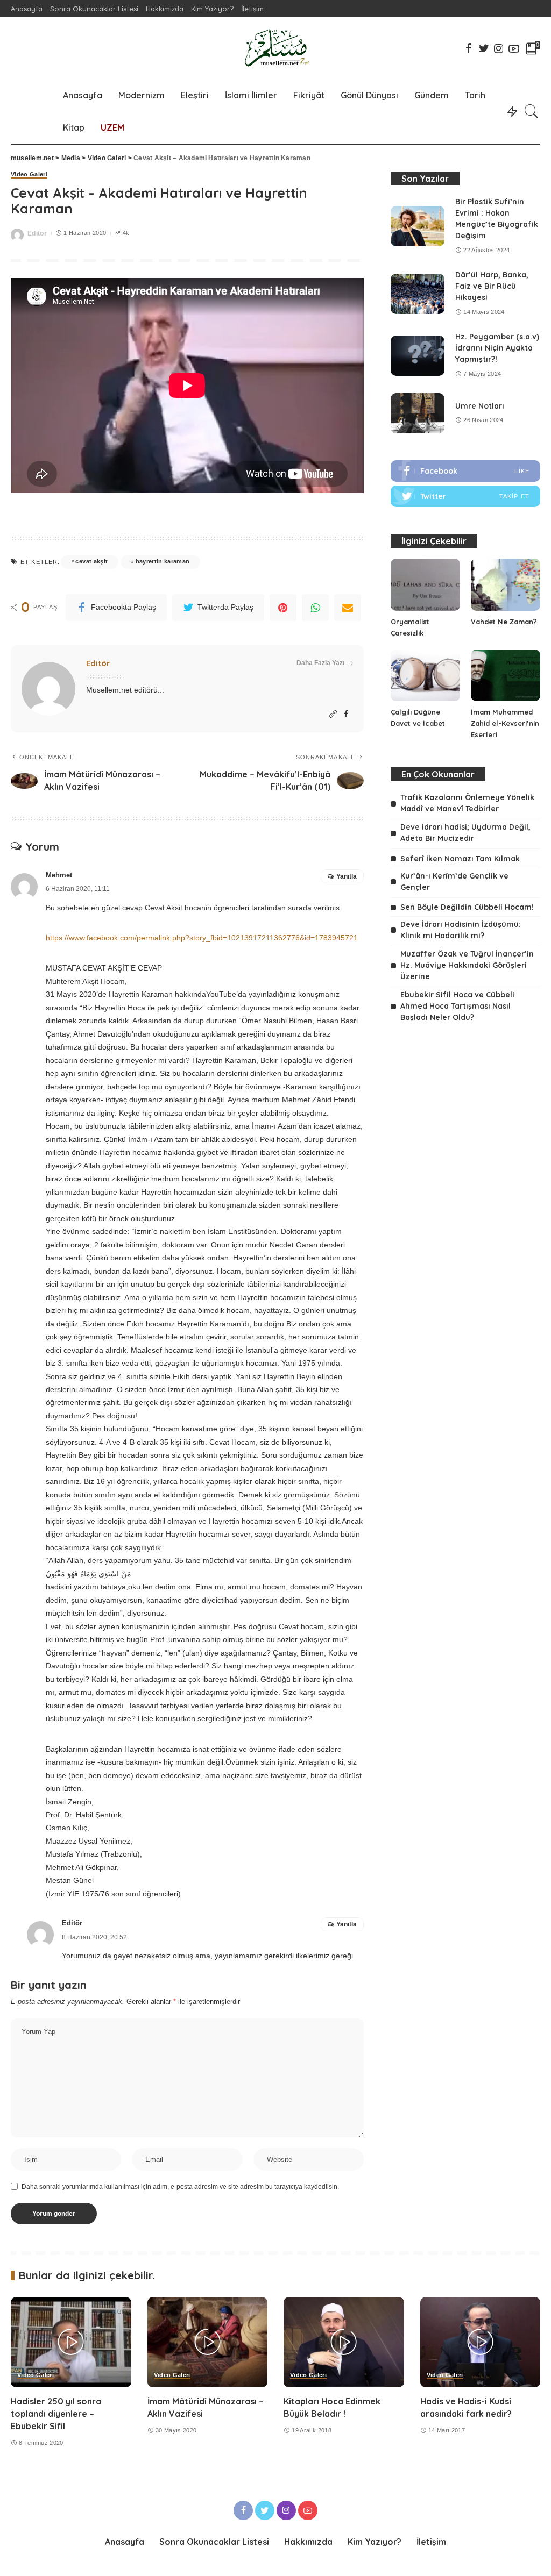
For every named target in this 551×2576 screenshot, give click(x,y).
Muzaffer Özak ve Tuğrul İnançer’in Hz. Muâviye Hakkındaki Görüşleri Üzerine (467, 965)
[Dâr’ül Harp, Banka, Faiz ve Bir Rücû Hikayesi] (418, 294)
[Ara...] (532, 111)
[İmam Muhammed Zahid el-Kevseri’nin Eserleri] (506, 676)
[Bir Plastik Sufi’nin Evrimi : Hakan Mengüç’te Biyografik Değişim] (418, 226)
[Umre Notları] (418, 413)
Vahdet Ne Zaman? (504, 622)
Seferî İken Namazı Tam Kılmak (460, 859)
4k (126, 233)
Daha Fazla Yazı (320, 663)
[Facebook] (465, 471)
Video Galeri (29, 174)
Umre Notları (480, 406)
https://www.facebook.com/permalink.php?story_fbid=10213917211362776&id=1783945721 (202, 938)
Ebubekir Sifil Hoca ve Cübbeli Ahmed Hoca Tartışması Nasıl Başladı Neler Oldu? (457, 1006)
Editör (37, 233)
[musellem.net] (275, 48)
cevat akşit (91, 561)
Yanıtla (347, 876)
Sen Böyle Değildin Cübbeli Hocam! (467, 907)
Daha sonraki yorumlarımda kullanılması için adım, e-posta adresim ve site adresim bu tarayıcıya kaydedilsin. (180, 2187)
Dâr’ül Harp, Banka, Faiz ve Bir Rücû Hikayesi (492, 286)
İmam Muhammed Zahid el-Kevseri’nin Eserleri (505, 723)
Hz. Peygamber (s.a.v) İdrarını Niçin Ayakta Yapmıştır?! (497, 348)
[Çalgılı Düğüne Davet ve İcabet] (425, 676)
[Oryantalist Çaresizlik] (425, 585)
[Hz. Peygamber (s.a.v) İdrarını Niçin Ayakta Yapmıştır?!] (418, 356)
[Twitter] (465, 496)
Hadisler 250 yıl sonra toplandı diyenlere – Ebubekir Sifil (56, 2414)
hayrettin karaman (163, 561)
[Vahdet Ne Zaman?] (506, 585)
